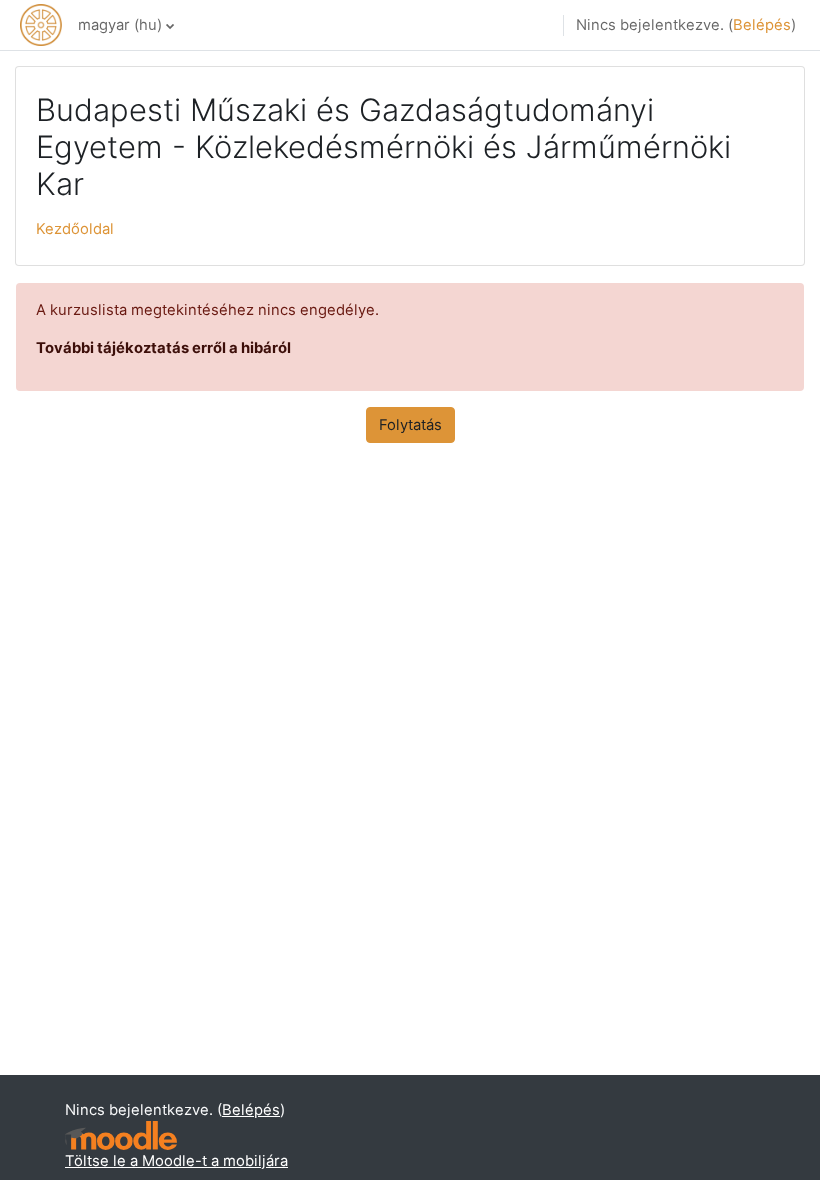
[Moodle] (121, 1135)
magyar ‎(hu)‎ (120, 25)
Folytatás (410, 425)
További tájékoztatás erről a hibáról (163, 348)
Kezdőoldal (75, 229)
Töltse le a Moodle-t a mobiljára (176, 1161)
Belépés (762, 25)
